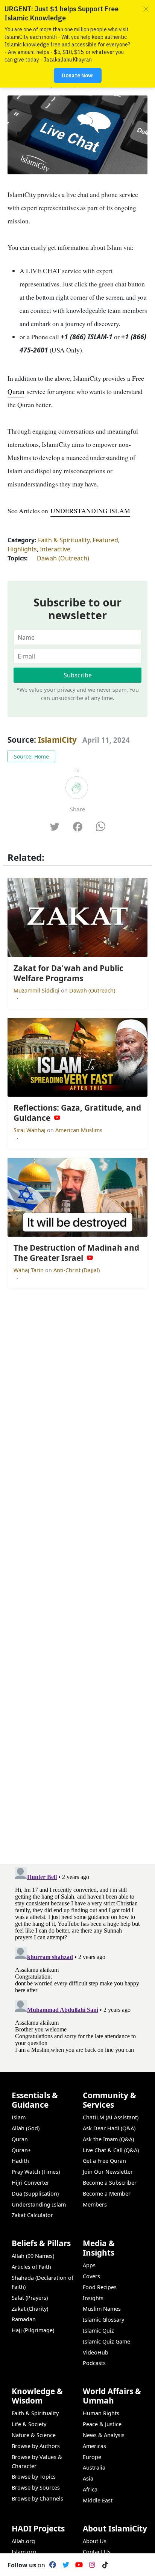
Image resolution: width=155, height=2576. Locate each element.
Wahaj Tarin (29, 1270)
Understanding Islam (39, 2204)
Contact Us (97, 2552)
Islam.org (24, 2552)
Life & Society (29, 2424)
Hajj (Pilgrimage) (33, 2330)
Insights (93, 2298)
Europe (92, 2457)
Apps (89, 2265)
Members (95, 2204)
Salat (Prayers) (30, 2298)
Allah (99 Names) (33, 2256)
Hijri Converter (30, 2183)
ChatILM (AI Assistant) (111, 2117)
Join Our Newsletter (108, 2172)
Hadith (20, 2161)
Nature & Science (34, 2435)
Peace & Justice (102, 2424)
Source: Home (31, 756)
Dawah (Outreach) (63, 558)
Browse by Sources (36, 2488)
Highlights (22, 549)
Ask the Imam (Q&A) (108, 2139)
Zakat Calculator (32, 2215)
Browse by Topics (34, 2477)
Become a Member (107, 2194)
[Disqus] (77, 1958)
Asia (88, 2478)
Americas (94, 2446)
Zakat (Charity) (30, 2309)
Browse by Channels (37, 2498)
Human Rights (101, 2413)
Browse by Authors (36, 2446)
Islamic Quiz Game (106, 2341)
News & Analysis (104, 2435)
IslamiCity (58, 740)
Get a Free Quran (104, 2161)
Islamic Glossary (103, 2320)
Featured (105, 540)
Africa (90, 2489)
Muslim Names (102, 2309)
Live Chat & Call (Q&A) (111, 2150)
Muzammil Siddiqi (37, 990)
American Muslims (79, 1130)
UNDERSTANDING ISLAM (90, 511)
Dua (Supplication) (35, 2194)
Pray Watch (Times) (36, 2172)
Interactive (55, 549)
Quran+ (21, 2150)
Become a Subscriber (110, 2183)
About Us (95, 2541)
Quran (20, 2139)
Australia (94, 2468)
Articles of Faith (31, 2267)
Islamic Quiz (98, 2331)
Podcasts (94, 2363)
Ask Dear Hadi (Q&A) (109, 2128)
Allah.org (23, 2541)
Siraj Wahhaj (30, 1130)
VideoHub (96, 2352)
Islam (19, 2117)
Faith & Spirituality (64, 540)
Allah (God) (26, 2128)
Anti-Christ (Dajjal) (77, 1270)
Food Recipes (100, 2287)
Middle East (98, 2500)
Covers (91, 2276)
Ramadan (24, 2319)
